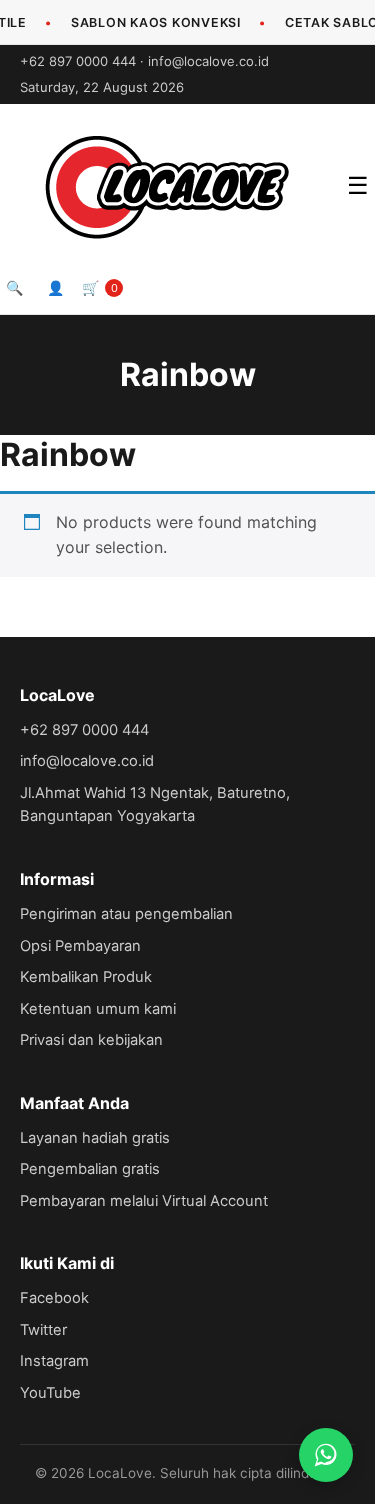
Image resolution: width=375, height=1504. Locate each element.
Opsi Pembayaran (80, 946)
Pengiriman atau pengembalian (126, 914)
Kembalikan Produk (86, 977)
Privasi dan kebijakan (91, 1040)
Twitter (43, 1330)
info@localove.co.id (208, 61)
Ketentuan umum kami (98, 1009)
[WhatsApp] (326, 1455)
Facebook (54, 1298)
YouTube (50, 1393)
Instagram (54, 1361)
